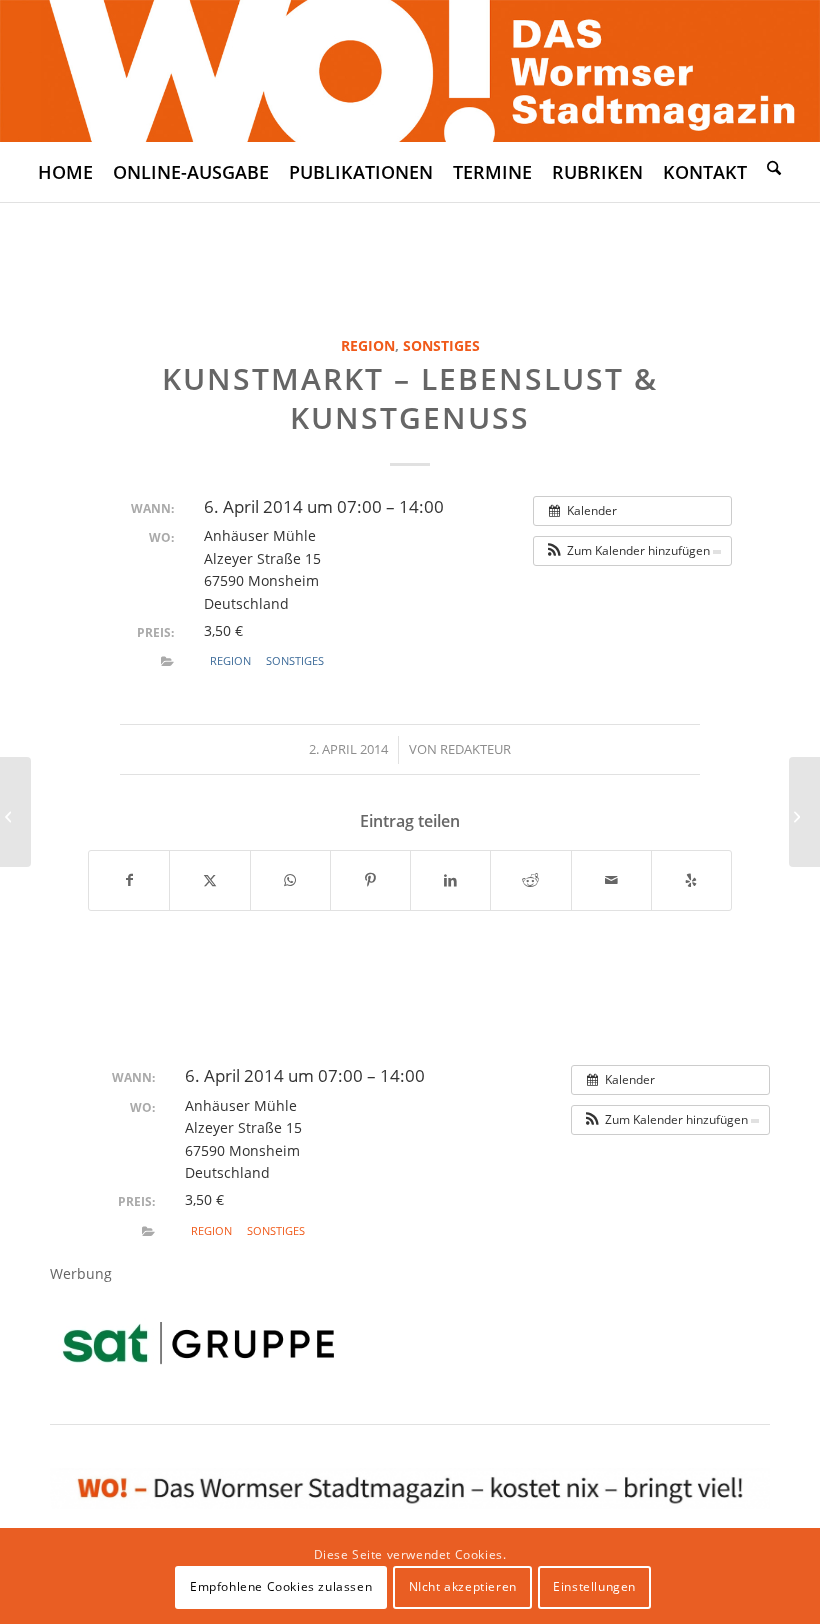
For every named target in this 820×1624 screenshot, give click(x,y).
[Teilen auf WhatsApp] (290, 880)
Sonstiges (441, 345)
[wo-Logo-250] (410, 71)
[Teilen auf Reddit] (530, 880)
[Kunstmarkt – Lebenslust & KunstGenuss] (15, 812)
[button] (632, 551)
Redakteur (475, 749)
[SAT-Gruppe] (198, 1342)
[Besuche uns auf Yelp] (691, 880)
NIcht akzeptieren (463, 1586)
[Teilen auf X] (209, 880)
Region (368, 345)
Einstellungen (594, 1586)
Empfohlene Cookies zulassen (281, 1586)
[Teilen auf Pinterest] (370, 880)
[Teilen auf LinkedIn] (450, 880)
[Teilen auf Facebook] (129, 880)
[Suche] (774, 167)
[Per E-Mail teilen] (611, 880)
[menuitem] (65, 172)
